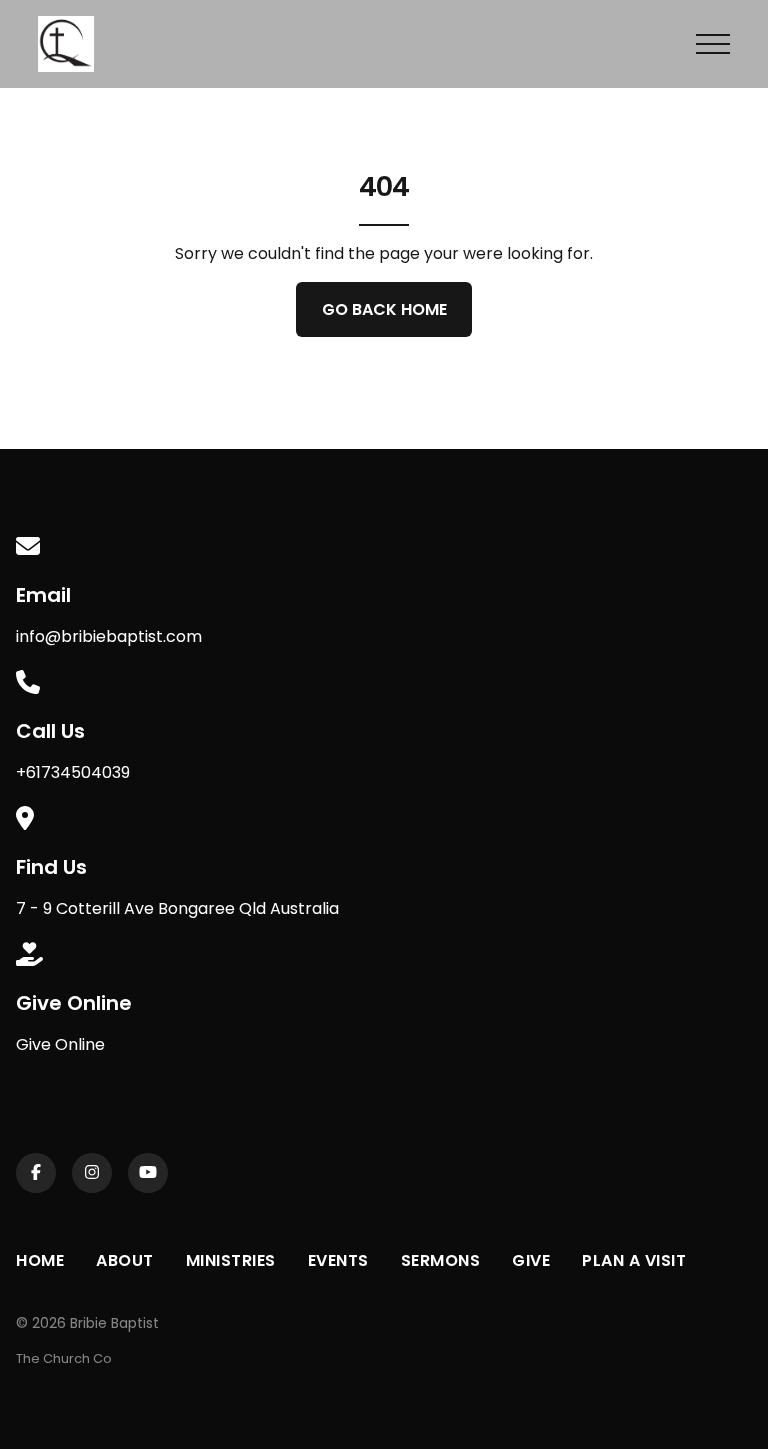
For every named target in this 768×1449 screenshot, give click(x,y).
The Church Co (64, 1358)
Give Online (60, 1044)
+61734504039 (73, 772)
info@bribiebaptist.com (109, 636)
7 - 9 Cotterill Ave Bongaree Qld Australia (177, 908)
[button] (713, 44)
